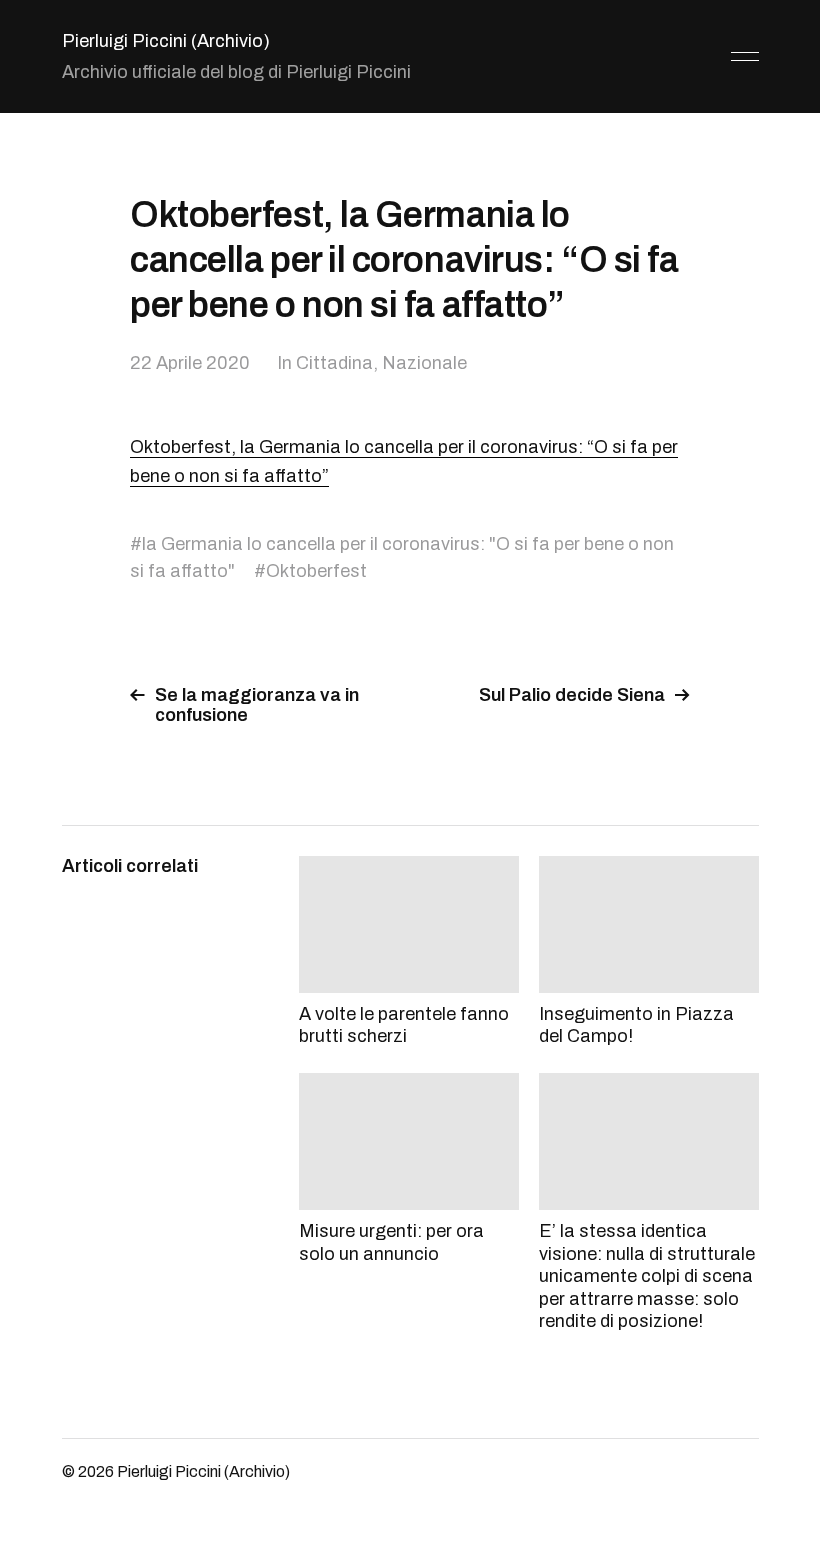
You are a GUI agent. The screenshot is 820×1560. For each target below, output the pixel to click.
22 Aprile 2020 (190, 363)
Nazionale (424, 363)
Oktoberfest (316, 571)
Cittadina (334, 363)
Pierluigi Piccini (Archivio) (166, 41)
